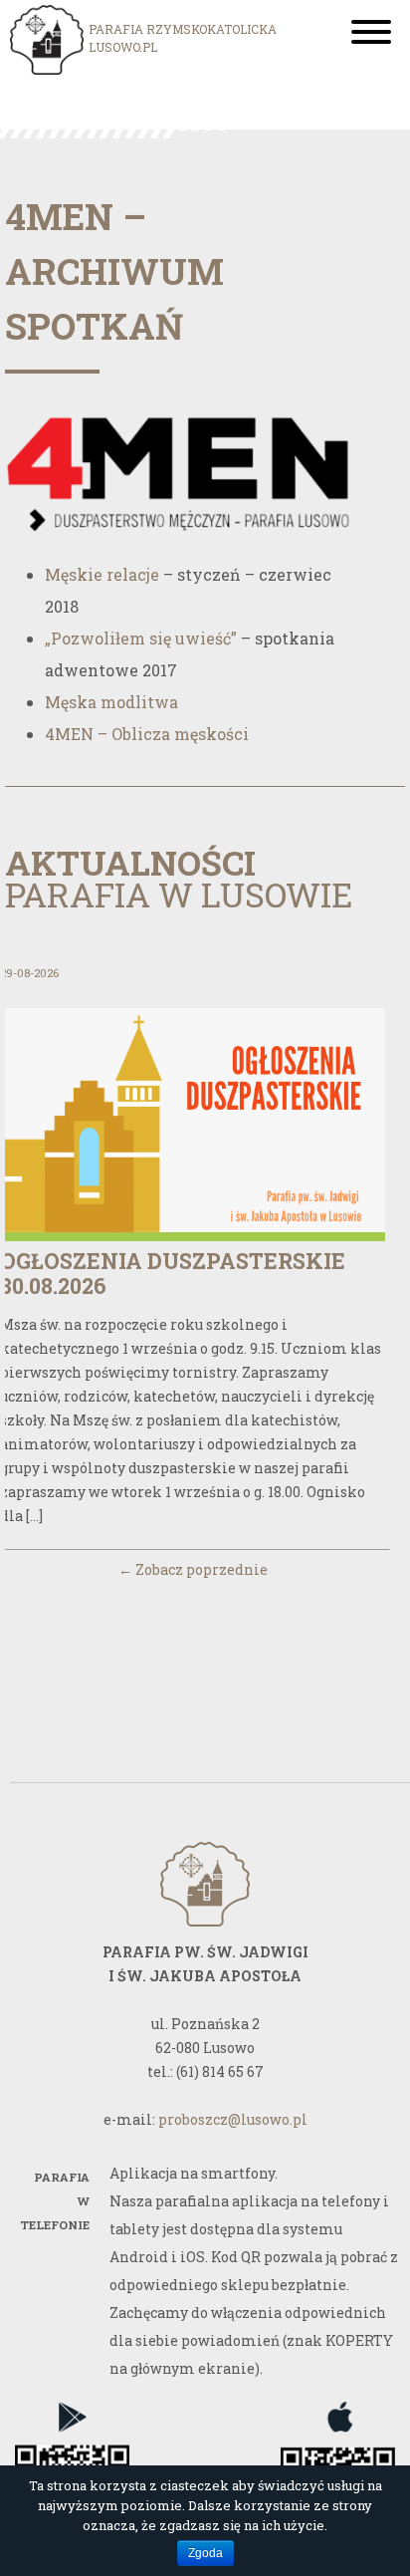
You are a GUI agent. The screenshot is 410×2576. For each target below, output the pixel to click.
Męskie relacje (102, 574)
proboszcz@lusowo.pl (233, 2119)
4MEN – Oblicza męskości (147, 734)
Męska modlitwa (111, 702)
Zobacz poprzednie (193, 1569)
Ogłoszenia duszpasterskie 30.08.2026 (173, 1273)
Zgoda (205, 2553)
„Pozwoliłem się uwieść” (141, 638)
